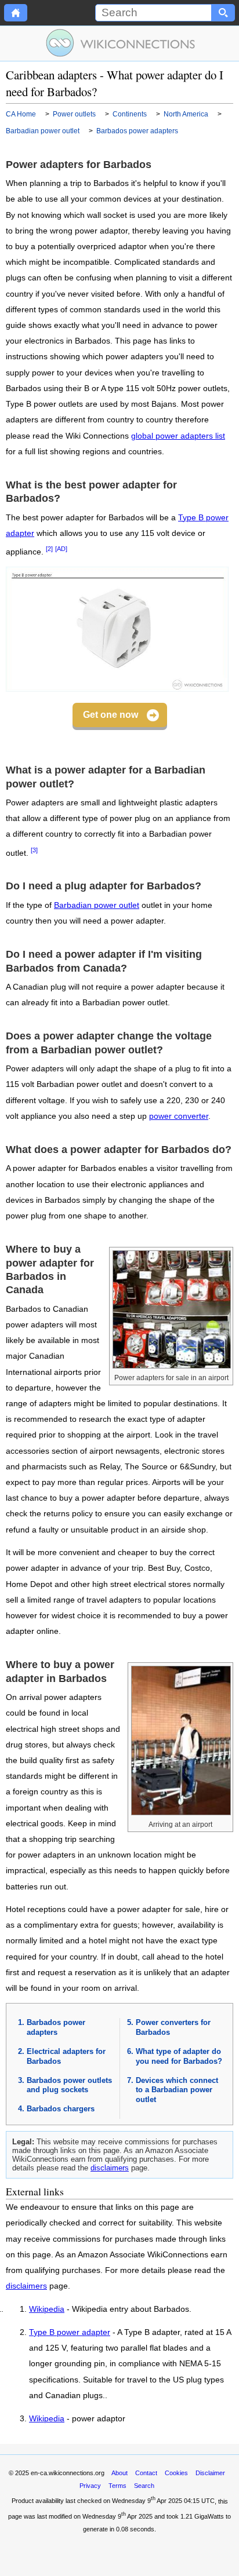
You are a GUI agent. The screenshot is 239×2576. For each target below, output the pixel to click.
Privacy (90, 2486)
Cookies (176, 2473)
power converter (179, 1116)
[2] (49, 549)
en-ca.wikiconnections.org (68, 2473)
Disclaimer (210, 2473)
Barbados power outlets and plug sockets (69, 2085)
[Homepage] (16, 13)
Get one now (111, 715)
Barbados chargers (61, 2109)
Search (144, 2486)
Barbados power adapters (56, 2027)
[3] (34, 850)
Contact (146, 2473)
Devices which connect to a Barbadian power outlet (177, 2090)
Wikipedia (47, 2309)
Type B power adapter (70, 2333)
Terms (117, 2486)
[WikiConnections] (120, 43)
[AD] (61, 549)
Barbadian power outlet (97, 905)
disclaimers (110, 2168)
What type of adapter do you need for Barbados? (179, 2056)
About (119, 2473)
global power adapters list (178, 436)
